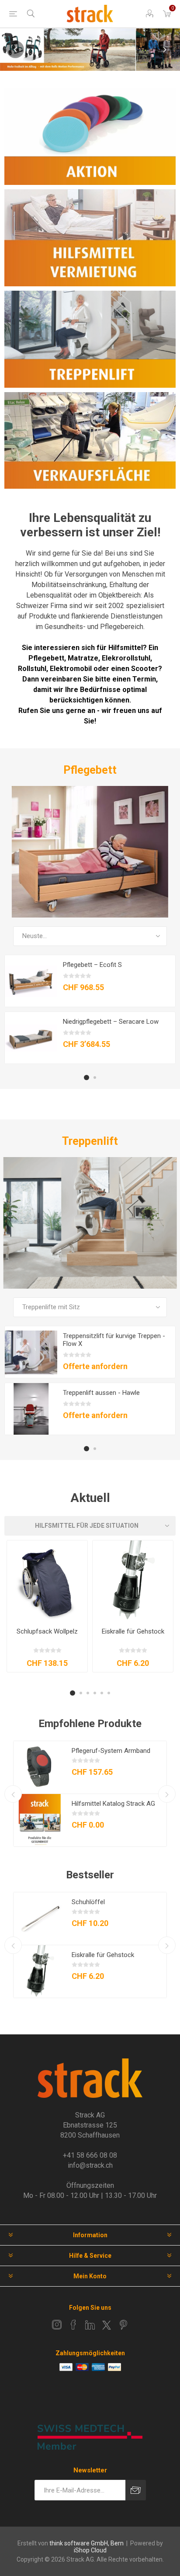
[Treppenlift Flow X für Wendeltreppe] (31, 1352)
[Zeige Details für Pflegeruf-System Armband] (40, 1767)
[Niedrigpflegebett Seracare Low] (31, 1038)
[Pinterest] (123, 2325)
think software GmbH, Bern (87, 2543)
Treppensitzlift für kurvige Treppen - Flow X (114, 1340)
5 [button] (102, 1693)
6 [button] (109, 1693)
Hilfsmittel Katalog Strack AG (113, 1804)
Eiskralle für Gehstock (133, 1631)
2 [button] (95, 1078)
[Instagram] (57, 2325)
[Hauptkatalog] (40, 1820)
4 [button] (95, 1693)
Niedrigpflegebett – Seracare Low (111, 1022)
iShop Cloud (90, 2550)
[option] (90, 50)
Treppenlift (90, 1141)
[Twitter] (107, 2325)
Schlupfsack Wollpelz (47, 1631)
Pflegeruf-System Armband (111, 1751)
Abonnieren (136, 2490)
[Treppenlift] (90, 1223)
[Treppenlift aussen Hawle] (31, 1409)
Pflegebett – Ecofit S (92, 965)
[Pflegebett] (90, 852)
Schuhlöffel (88, 1902)
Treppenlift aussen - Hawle (101, 1393)
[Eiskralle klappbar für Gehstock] (133, 1581)
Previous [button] (15, 49)
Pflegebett (90, 770)
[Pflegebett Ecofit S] (31, 981)
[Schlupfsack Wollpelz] (47, 1581)
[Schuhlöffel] (40, 1919)
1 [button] (87, 1078)
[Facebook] (73, 2325)
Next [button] (165, 49)
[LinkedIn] (90, 2325)
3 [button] (88, 1693)
